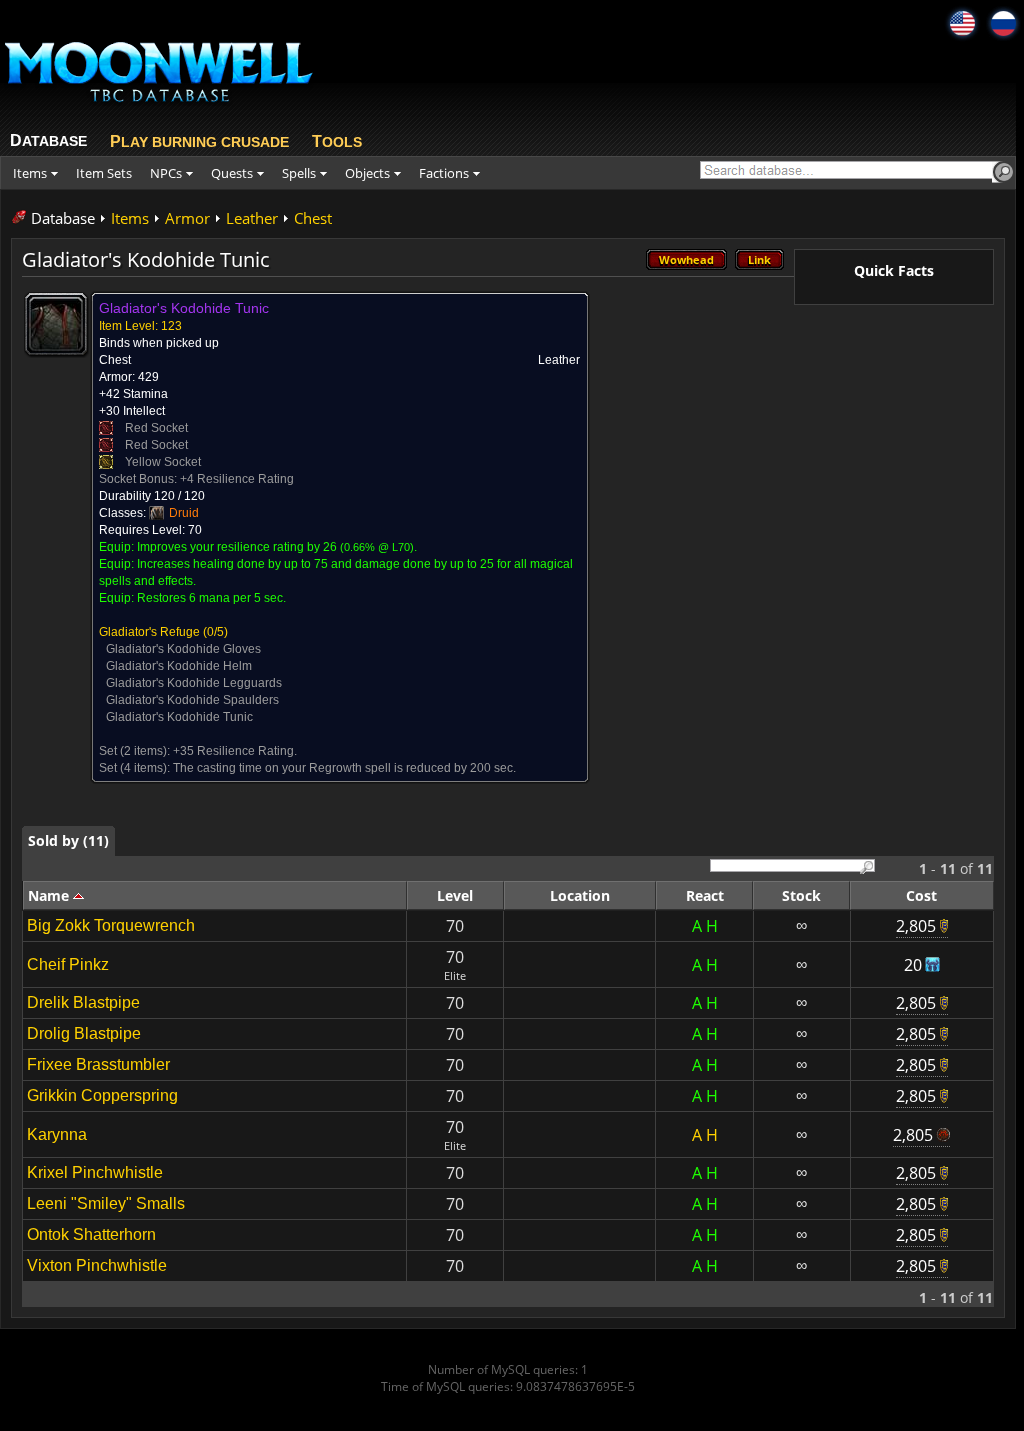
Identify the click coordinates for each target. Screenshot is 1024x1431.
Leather (252, 218)
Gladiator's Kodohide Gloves (183, 649)
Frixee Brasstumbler (98, 1064)
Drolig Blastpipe (84, 1033)
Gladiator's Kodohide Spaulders (192, 700)
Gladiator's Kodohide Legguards (194, 683)
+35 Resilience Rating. (235, 751)
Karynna (57, 1134)
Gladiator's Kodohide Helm (179, 666)
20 (913, 965)
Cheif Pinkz (68, 964)
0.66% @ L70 (377, 547)
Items (130, 218)
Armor (187, 218)
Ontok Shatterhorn (91, 1234)
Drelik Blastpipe (83, 1002)
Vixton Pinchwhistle (97, 1265)
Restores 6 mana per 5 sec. (211, 598)
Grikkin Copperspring (102, 1095)
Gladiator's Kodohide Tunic (179, 717)
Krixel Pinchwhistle (95, 1172)
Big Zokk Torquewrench (111, 925)
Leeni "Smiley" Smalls (106, 1203)
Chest (313, 218)
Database (63, 218)
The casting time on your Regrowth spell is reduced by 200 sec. (344, 768)
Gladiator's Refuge (149, 632)
